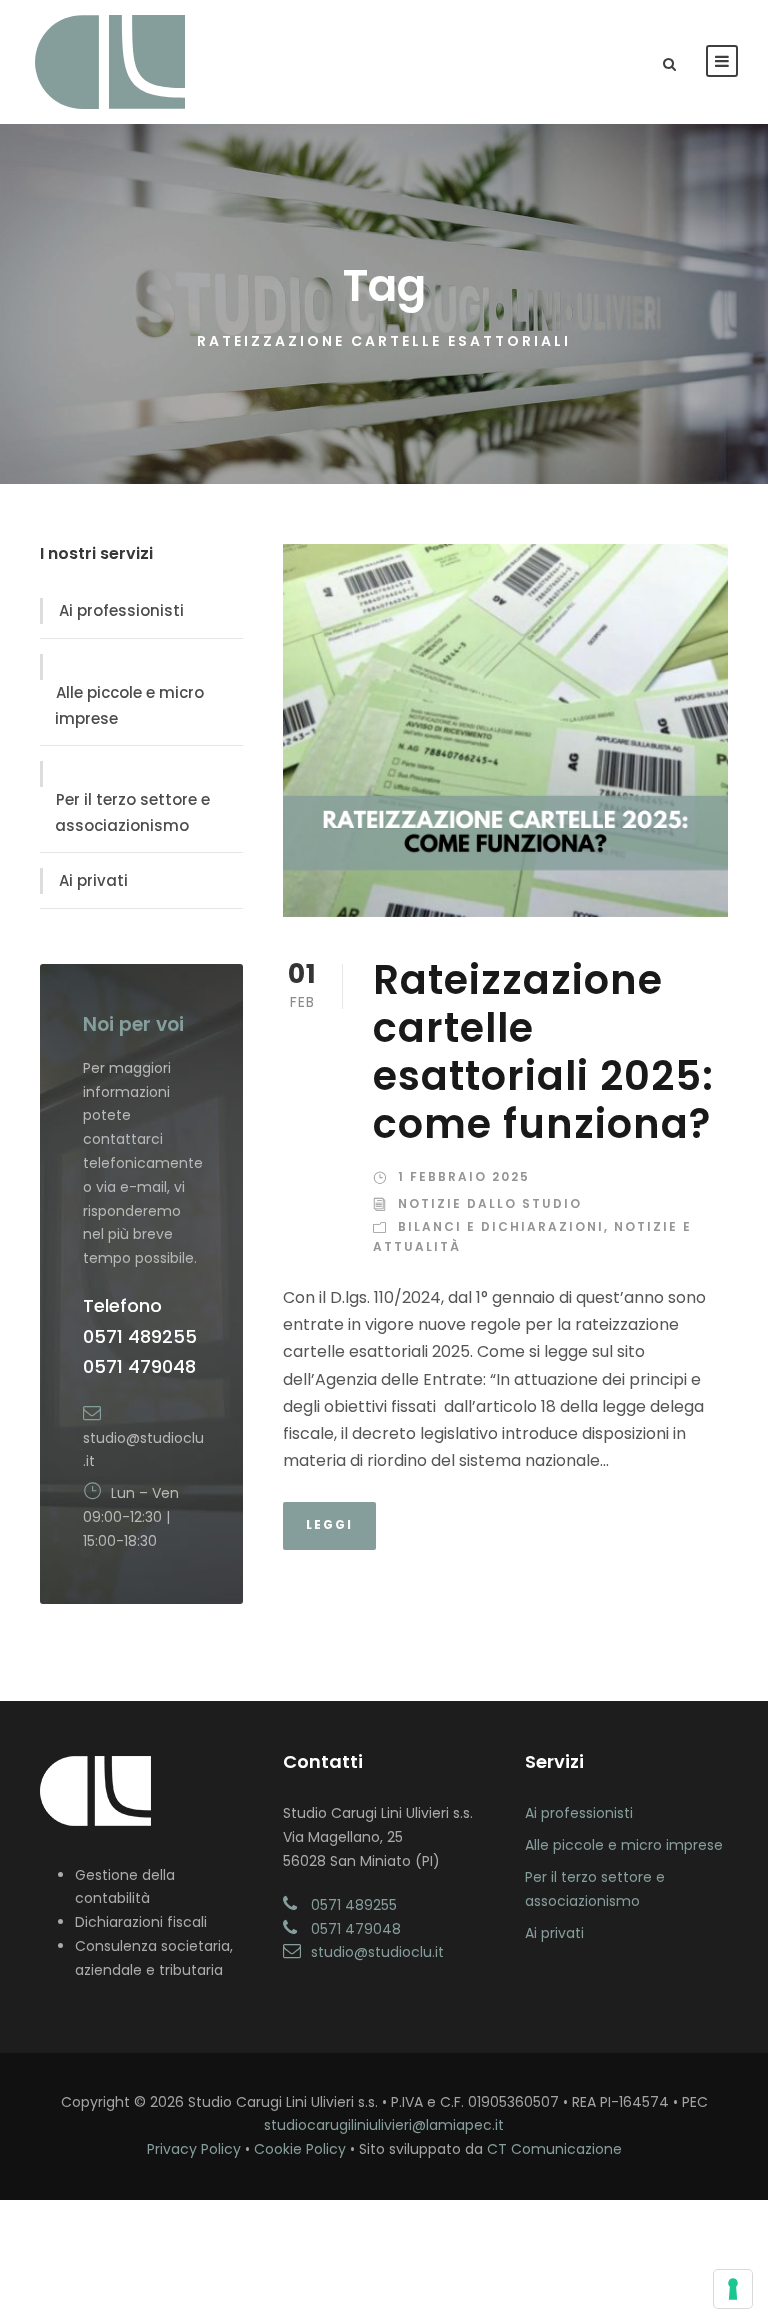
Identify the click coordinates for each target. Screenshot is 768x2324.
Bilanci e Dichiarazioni (501, 1226)
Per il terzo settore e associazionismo (132, 812)
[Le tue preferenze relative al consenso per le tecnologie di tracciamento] (733, 2289)
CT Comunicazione (554, 2149)
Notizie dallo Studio (490, 1203)
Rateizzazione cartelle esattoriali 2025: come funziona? (543, 1052)
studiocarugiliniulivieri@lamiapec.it (384, 2125)
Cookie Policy (300, 2149)
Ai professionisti (121, 610)
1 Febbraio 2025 (464, 1176)
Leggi (329, 1524)
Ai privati (93, 880)
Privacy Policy (194, 2149)
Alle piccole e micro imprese (129, 705)
